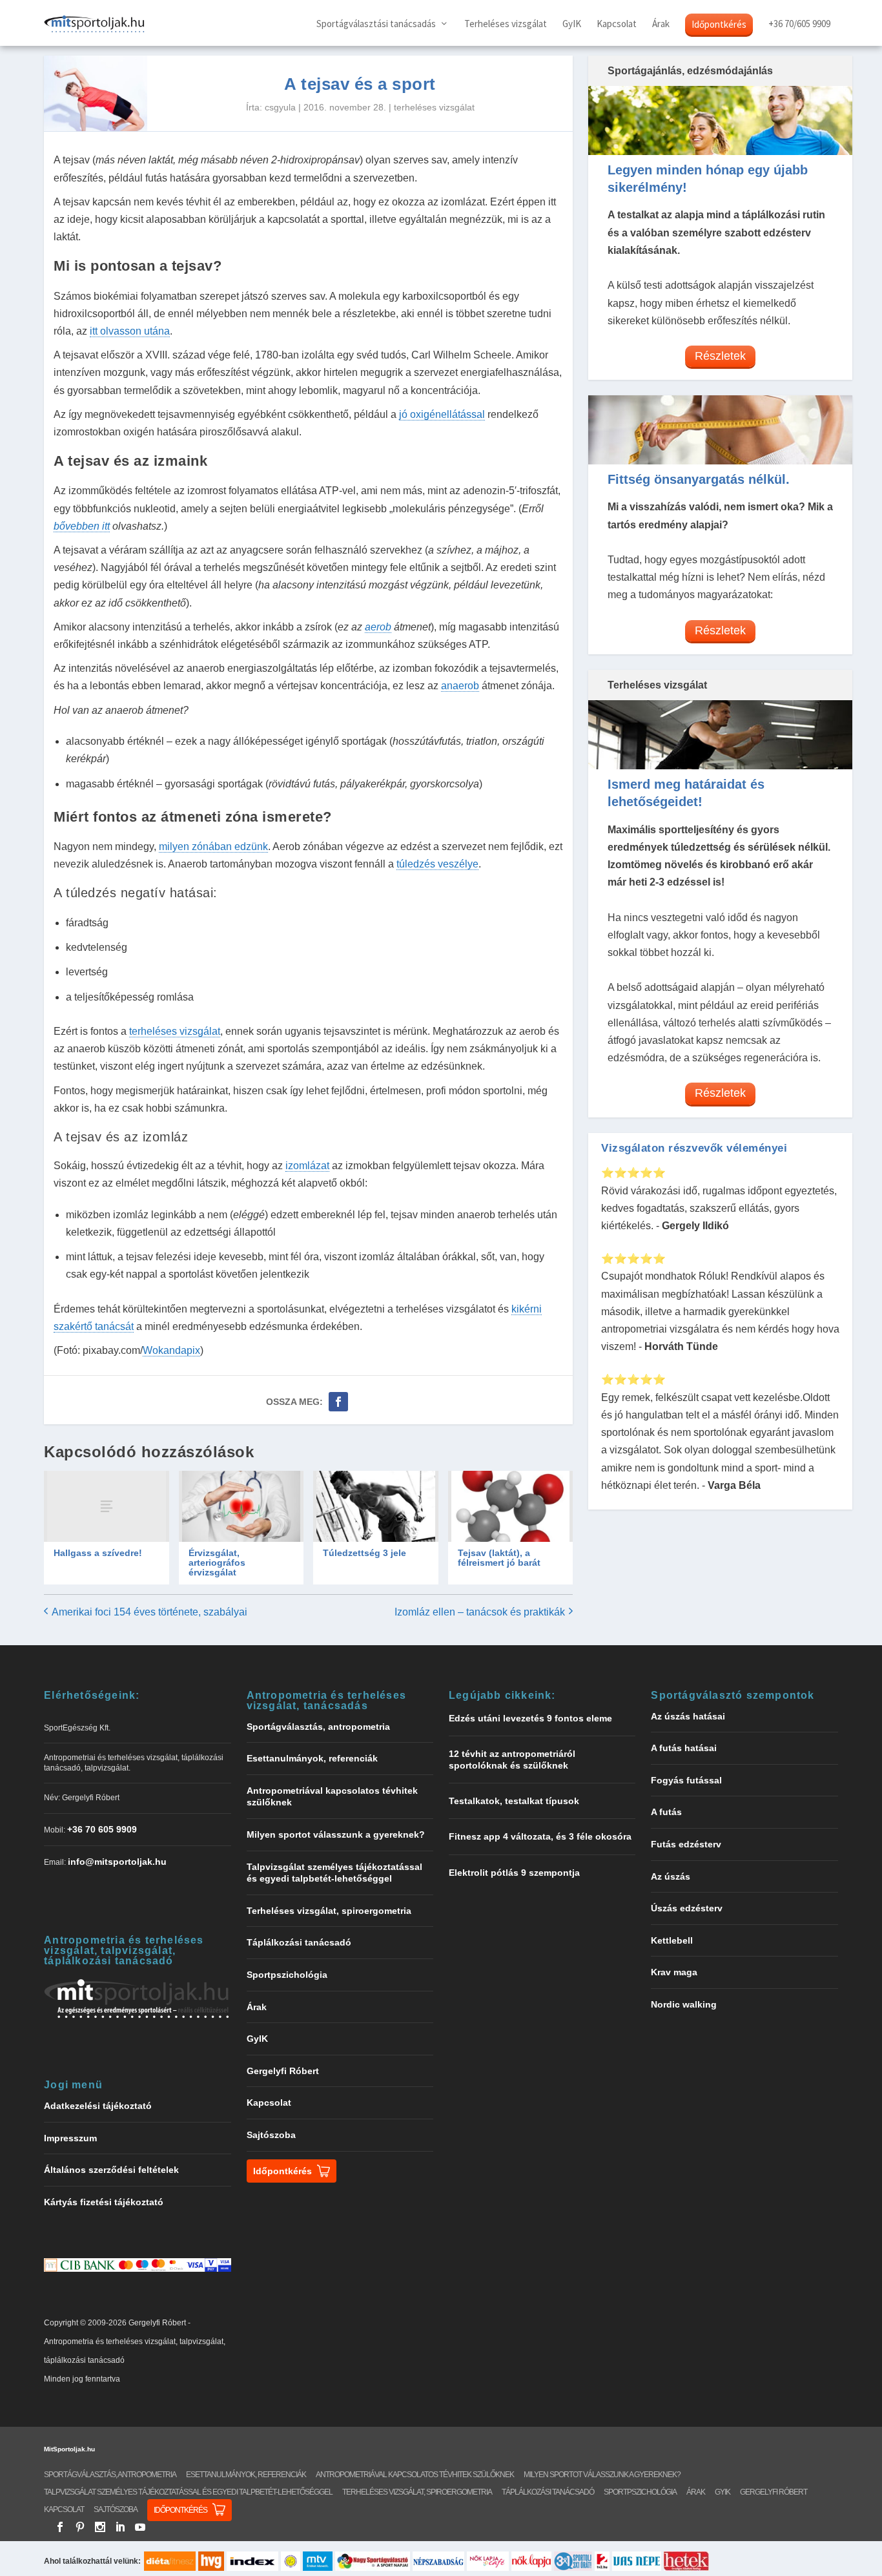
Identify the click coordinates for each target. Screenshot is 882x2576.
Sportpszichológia (287, 1975)
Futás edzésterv (686, 1844)
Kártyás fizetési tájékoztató (104, 2202)
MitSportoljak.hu (69, 2449)
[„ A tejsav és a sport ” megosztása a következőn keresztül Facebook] (338, 1402)
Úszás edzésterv (687, 1908)
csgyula (280, 107)
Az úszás (671, 1876)
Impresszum (70, 2138)
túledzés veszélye (437, 864)
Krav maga (674, 1972)
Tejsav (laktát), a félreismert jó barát (499, 1558)
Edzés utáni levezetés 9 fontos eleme (530, 1718)
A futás (666, 1812)
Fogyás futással (686, 1780)
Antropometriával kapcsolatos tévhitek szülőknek (415, 2475)
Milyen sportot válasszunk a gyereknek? (336, 1834)
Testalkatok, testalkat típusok (514, 1801)
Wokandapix (171, 1350)
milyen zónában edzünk (213, 847)
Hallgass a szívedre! (98, 1553)
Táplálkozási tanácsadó (299, 1942)
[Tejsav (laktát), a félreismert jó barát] (510, 1506)
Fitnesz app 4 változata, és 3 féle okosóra (540, 1836)
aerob (378, 627)
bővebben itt (82, 526)
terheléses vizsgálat (434, 107)
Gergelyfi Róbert (283, 2071)
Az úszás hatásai (688, 1716)
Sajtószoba (271, 2135)
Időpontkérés (719, 24)
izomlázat (307, 1166)
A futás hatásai (684, 1748)
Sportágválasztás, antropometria (318, 1727)
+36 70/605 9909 (799, 24)
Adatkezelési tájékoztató (98, 2106)
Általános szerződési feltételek (111, 2170)
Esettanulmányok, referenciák (312, 1758)
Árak (661, 24)
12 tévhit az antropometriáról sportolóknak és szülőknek (512, 1760)
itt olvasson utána (130, 331)
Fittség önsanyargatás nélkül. (699, 479)
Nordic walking (684, 2004)
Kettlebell (672, 1940)
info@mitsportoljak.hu (117, 1862)
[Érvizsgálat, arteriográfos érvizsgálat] (241, 1506)
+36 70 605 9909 (102, 1829)
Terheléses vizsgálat (506, 24)
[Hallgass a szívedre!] (106, 1506)
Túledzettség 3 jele (364, 1553)
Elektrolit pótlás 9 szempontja (514, 1873)
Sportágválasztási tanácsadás (376, 24)
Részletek (720, 356)
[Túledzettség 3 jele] (375, 1506)
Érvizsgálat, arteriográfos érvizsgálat (217, 1563)
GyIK (572, 24)
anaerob (460, 686)
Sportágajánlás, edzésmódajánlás (690, 71)
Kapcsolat (617, 24)
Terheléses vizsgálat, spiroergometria (329, 1911)
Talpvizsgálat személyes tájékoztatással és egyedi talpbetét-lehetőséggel (188, 2492)
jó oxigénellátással (442, 414)
